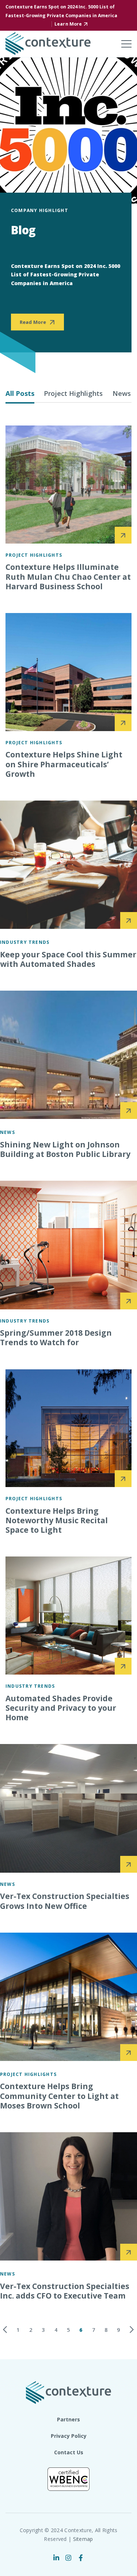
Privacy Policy (69, 2436)
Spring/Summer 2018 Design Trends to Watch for (56, 1338)
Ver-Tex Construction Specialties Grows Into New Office (65, 1901)
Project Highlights (73, 393)
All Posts (20, 393)
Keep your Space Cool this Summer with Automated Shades (68, 959)
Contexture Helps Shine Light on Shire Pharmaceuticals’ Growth (64, 764)
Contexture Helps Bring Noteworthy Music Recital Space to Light (57, 1520)
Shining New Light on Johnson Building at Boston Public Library (65, 1149)
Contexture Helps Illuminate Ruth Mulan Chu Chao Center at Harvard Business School (68, 577)
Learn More (68, 24)
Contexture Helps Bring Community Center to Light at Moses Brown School (59, 2096)
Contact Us (69, 2452)
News (122, 393)
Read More (33, 322)
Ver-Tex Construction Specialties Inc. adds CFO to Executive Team (65, 2291)
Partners (68, 2419)
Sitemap (83, 2539)
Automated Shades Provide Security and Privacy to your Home (61, 1708)
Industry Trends (25, 942)
